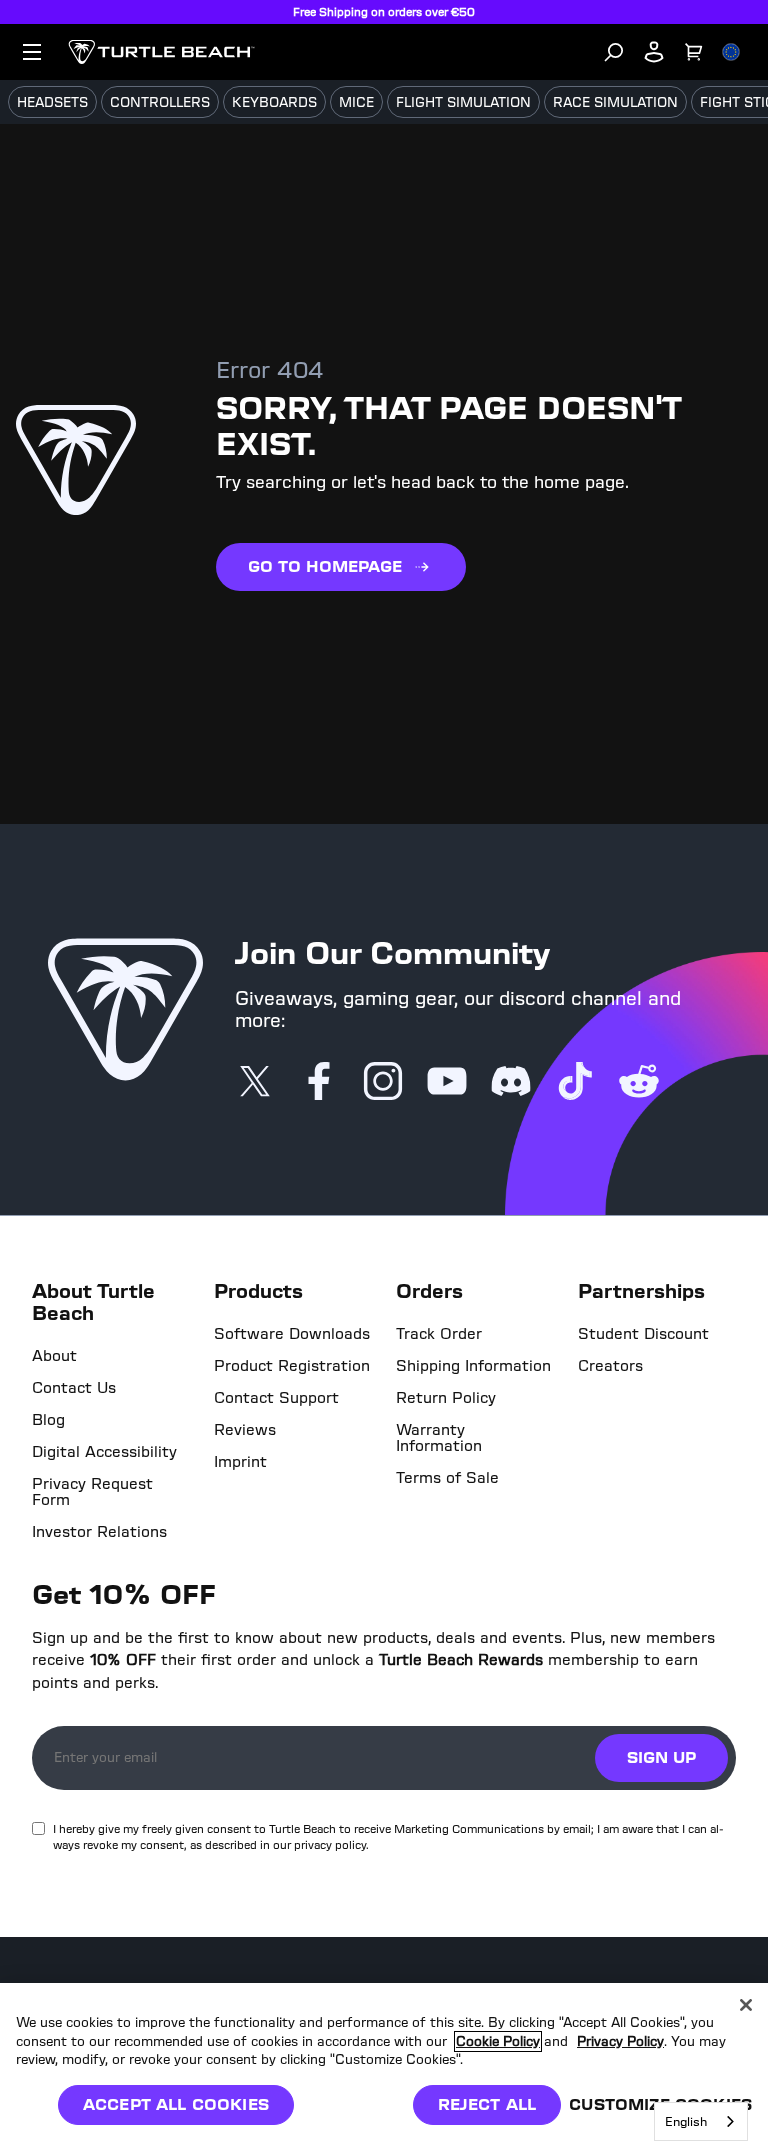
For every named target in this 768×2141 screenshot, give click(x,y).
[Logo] (161, 52)
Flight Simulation (463, 102)
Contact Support (276, 1398)
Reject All (487, 2104)
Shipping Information (473, 1366)
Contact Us (74, 1388)
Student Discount (643, 1334)
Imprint (240, 1462)
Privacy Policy (620, 2041)
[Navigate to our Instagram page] (383, 1083)
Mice (356, 102)
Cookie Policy (498, 2041)
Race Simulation (615, 102)
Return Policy (446, 1398)
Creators (610, 1366)
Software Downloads (292, 1334)
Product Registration (292, 1366)
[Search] (614, 52)
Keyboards (274, 102)
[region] (384, 2062)
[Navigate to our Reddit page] (639, 1083)
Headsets (52, 102)
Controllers (160, 102)
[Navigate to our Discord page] (511, 1083)
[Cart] (694, 52)
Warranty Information (439, 1438)
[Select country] (731, 52)
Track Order (439, 1334)
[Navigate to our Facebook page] (319, 1083)
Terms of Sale (447, 1478)
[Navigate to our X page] (255, 1083)
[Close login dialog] (569, 1536)
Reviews (245, 1430)
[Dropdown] (32, 52)
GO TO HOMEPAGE (325, 566)
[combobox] (701, 2121)
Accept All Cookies (176, 2104)
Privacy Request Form (92, 1492)
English (686, 2121)
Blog (48, 1420)
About (54, 1356)
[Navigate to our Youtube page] (447, 1083)
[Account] (654, 52)
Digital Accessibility (104, 1452)
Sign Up (661, 1757)
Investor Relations (99, 1532)
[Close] (746, 2005)
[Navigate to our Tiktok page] (575, 1083)
